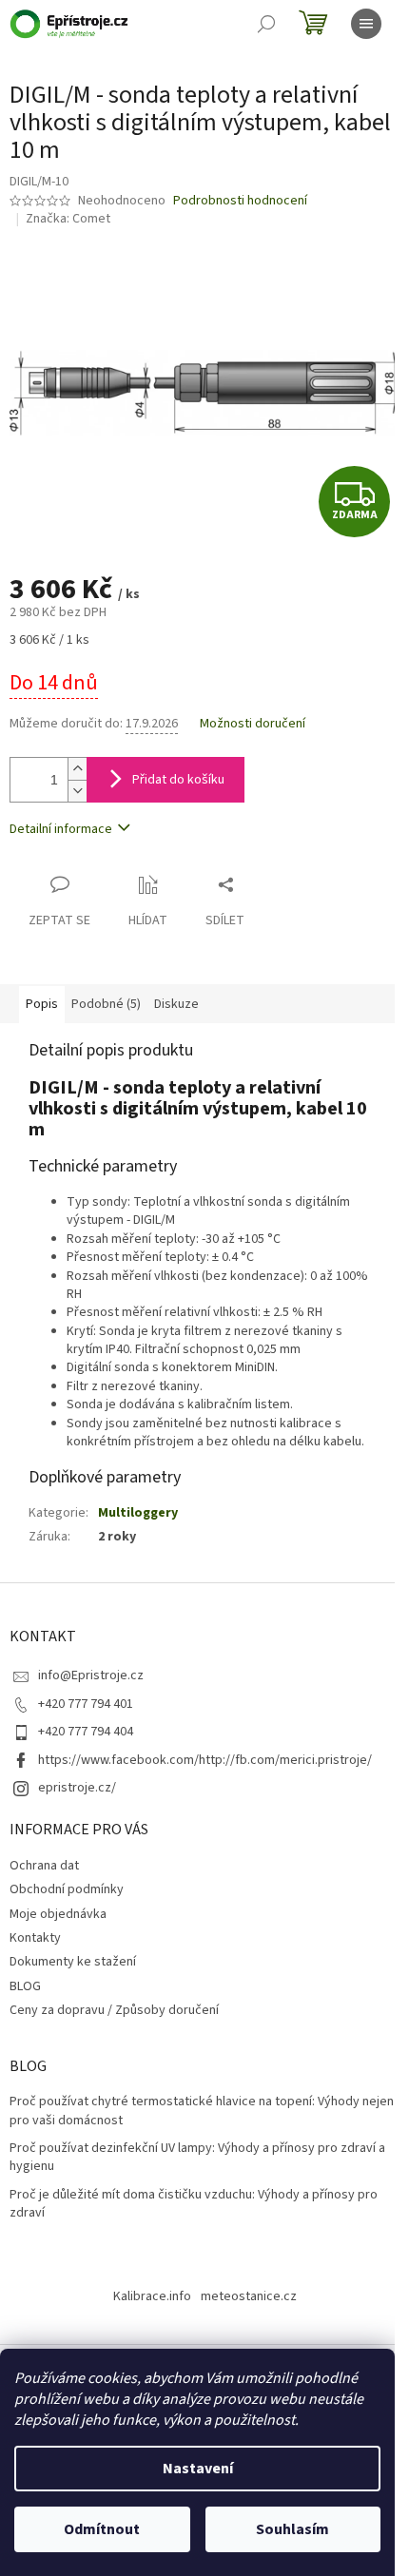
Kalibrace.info (152, 2296)
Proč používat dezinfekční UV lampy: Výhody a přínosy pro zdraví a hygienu (197, 2158)
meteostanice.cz (249, 2296)
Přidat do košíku (178, 780)
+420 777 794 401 (86, 1704)
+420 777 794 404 (86, 1732)
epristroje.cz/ (77, 1788)
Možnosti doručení (253, 724)
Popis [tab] (42, 1004)
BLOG (25, 1986)
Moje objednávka (58, 1914)
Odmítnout (102, 2529)
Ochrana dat (44, 1866)
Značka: (68, 219)
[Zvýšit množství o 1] (77, 769)
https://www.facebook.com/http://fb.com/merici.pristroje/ (205, 1760)
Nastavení (198, 2469)
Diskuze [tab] (176, 1004)
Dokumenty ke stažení (73, 1962)
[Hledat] (266, 24)
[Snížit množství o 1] (77, 791)
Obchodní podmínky (67, 1889)
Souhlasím (292, 2529)
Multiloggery (138, 1513)
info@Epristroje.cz (91, 1675)
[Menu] (366, 24)
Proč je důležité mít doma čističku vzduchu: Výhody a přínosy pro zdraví (194, 2204)
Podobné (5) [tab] (106, 1004)
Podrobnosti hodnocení (240, 201)
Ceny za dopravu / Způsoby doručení (114, 2010)
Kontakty (35, 1938)
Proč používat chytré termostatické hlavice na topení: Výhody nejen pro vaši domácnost (202, 2111)
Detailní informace (61, 829)
